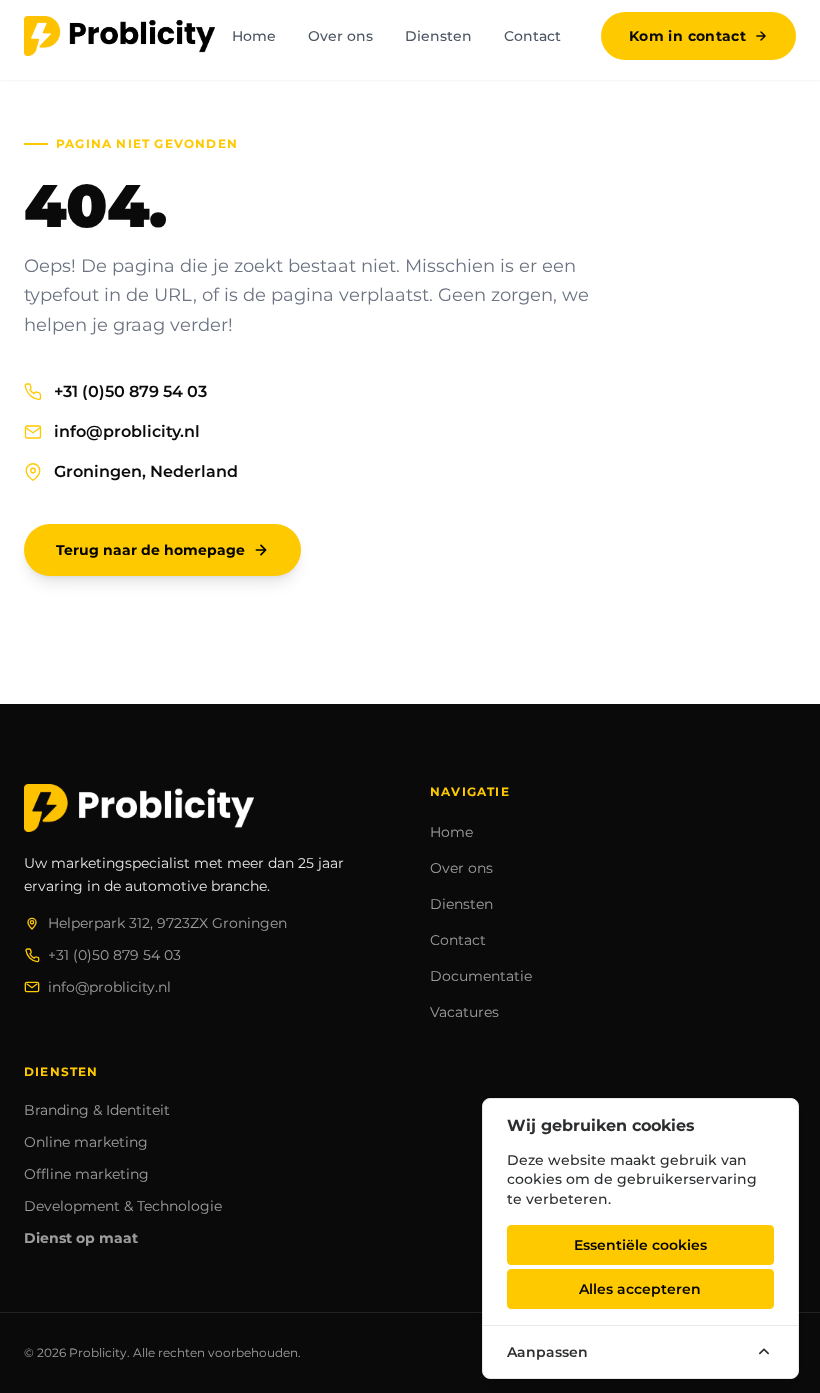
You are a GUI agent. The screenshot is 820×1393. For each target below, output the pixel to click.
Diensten (438, 36)
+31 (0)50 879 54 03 (130, 391)
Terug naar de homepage (150, 550)
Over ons (340, 36)
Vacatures (464, 1012)
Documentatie (481, 976)
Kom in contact (687, 36)
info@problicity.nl (127, 431)
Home (254, 36)
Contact (532, 36)
